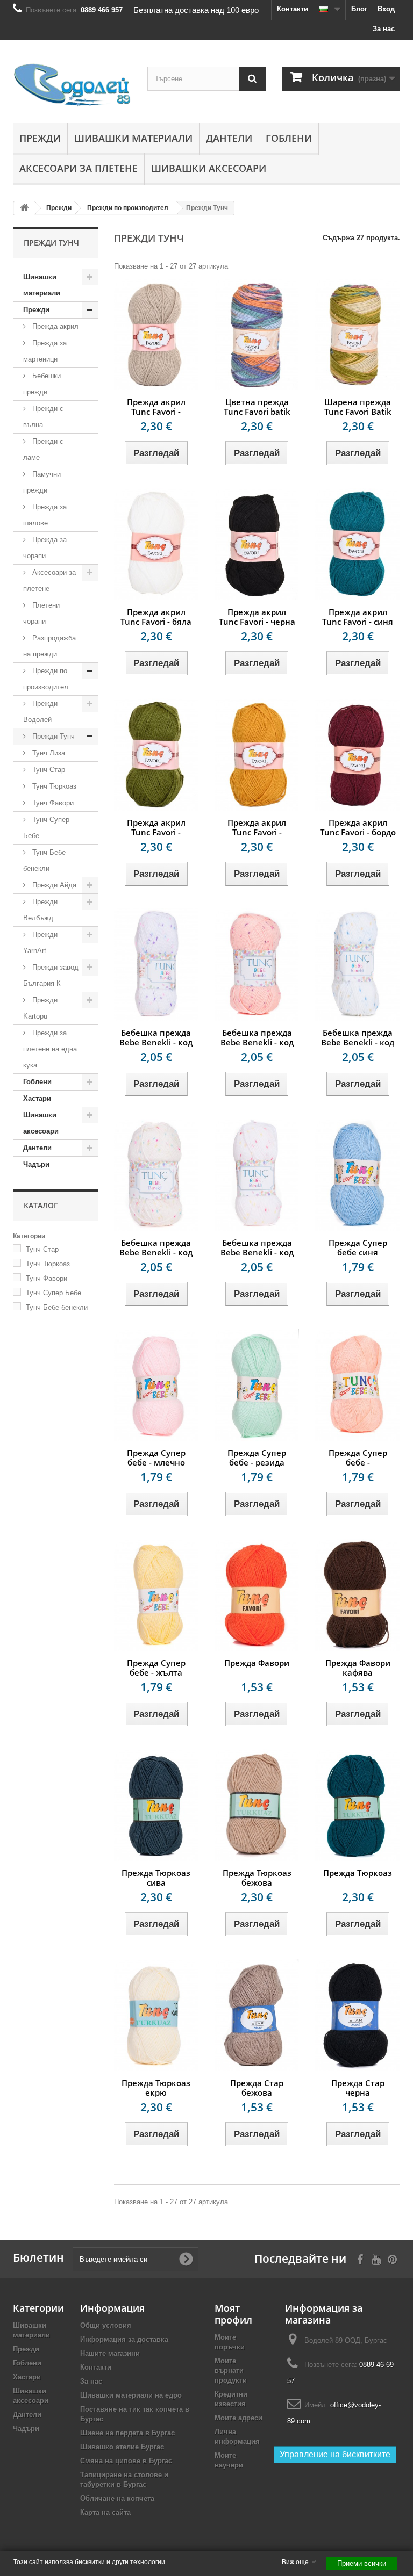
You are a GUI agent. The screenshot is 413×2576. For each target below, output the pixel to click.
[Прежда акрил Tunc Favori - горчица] (257, 754)
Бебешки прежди (42, 384)
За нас (384, 29)
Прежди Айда (53, 885)
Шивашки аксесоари (209, 168)
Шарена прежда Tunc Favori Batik (358, 407)
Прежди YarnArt (40, 943)
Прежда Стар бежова (257, 2088)
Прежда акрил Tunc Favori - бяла (156, 617)
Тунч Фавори (52, 803)
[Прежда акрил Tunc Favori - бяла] (156, 544)
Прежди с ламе (43, 449)
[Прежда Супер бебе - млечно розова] (156, 1385)
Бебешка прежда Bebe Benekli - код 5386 (257, 1252)
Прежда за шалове (45, 515)
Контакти (293, 9)
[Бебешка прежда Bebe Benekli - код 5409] (156, 965)
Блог (359, 9)
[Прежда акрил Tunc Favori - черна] (257, 544)
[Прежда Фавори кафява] (357, 1595)
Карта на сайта (105, 2512)
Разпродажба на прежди (49, 646)
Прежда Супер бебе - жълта (156, 1668)
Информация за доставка (124, 2339)
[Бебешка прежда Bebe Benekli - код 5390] (257, 965)
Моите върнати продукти (231, 2371)
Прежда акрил (54, 326)
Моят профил (233, 2314)
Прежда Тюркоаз (358, 1873)
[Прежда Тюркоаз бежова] (257, 1805)
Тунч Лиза (48, 753)
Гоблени (289, 138)
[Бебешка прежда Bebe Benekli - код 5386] (257, 1175)
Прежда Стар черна (358, 2088)
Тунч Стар (48, 770)
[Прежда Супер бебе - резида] (257, 1385)
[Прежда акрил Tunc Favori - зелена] (156, 754)
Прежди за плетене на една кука (50, 1049)
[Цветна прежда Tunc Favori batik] (257, 334)
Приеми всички (362, 2563)
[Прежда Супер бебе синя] (357, 1175)
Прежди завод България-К (51, 975)
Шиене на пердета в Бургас (127, 2433)
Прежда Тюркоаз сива (156, 1878)
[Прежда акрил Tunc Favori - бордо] (357, 754)
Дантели (229, 138)
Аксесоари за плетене (79, 168)
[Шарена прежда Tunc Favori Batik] (357, 334)
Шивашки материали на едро (131, 2395)
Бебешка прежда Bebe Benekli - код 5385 (358, 1042)
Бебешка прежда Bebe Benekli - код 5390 (257, 1042)
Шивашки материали (133, 138)
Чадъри (36, 1164)
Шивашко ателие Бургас (122, 2447)
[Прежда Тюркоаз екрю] (156, 2015)
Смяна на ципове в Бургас (126, 2461)
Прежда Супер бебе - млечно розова (156, 1462)
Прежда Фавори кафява (358, 1668)
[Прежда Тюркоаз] (357, 1805)
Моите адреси (238, 2418)
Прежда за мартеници (45, 351)
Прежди (40, 138)
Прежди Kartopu (40, 1008)
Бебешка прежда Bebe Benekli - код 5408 (156, 1252)
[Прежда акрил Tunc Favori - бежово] (156, 334)
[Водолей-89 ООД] (72, 85)
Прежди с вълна (43, 417)
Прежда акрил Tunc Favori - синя (358, 617)
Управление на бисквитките (335, 2454)
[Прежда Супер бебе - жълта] (156, 1595)
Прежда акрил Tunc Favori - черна (257, 617)
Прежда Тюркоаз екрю (156, 2088)
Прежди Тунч (52, 736)
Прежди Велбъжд (40, 910)
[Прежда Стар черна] (357, 2015)
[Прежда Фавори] (257, 1595)
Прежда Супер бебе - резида (257, 1457)
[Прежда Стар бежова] (257, 2015)
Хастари (37, 1098)
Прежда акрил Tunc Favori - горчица (257, 832)
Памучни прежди (42, 482)
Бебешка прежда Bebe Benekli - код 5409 (156, 1042)
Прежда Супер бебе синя (358, 1247)
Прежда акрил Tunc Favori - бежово (156, 412)
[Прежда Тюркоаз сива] (156, 1805)
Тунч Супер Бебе (46, 828)
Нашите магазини (110, 2353)
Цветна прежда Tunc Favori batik (257, 407)
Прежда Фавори (257, 1663)
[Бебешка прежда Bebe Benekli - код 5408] (156, 1175)
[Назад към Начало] (24, 208)
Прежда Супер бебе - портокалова (358, 1462)
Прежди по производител (46, 679)
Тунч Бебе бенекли (44, 860)
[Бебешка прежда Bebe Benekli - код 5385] (357, 965)
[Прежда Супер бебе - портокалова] (357, 1385)
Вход (386, 9)
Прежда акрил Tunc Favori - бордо (358, 827)
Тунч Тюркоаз (53, 786)
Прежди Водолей (40, 712)
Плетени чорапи (41, 613)
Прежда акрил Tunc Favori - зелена (156, 832)
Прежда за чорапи (45, 548)
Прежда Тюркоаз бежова (257, 1878)
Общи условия (106, 2325)
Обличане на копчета (117, 2498)
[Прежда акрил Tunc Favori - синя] (357, 544)
